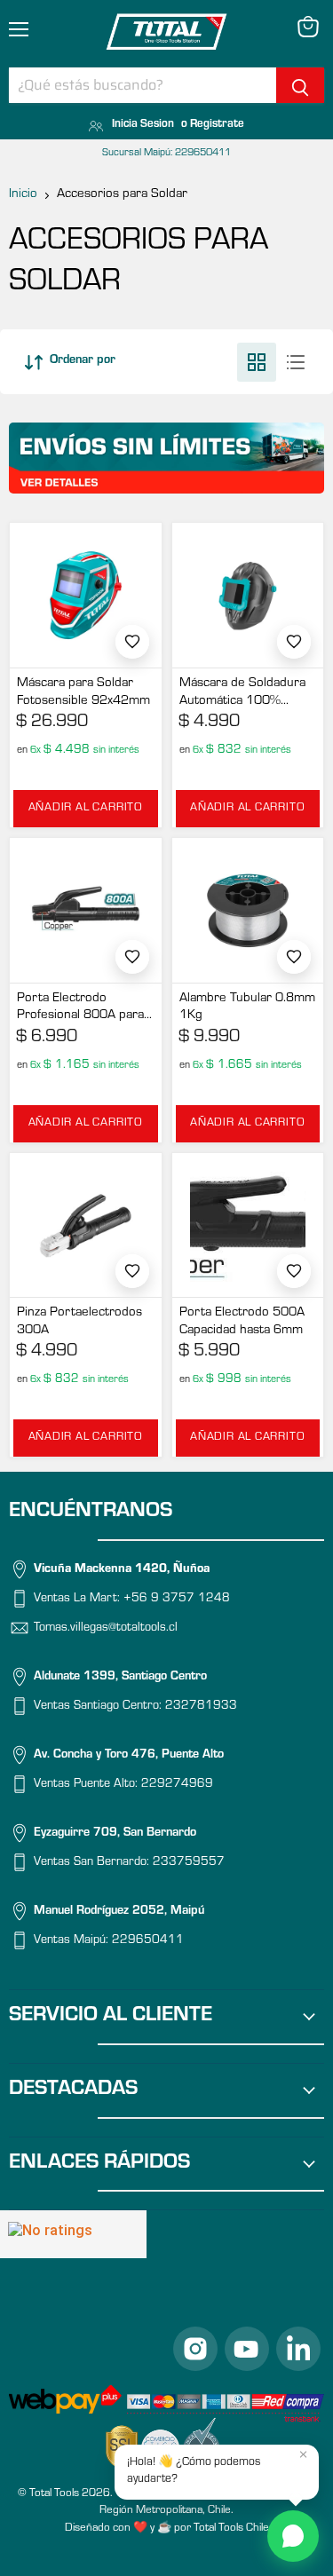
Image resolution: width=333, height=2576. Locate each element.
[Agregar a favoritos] (132, 642)
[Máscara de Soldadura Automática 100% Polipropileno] (248, 595)
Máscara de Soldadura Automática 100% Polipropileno (242, 694)
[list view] (296, 362)
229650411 (148, 1941)
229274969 (177, 1785)
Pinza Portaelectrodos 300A (79, 1322)
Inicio (23, 195)
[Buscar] (300, 85)
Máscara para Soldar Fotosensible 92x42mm (83, 693)
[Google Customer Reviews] (73, 2234)
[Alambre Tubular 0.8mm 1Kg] (248, 910)
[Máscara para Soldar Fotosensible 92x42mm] (86, 595)
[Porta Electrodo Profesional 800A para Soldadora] (86, 910)
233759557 (189, 1863)
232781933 (201, 1707)
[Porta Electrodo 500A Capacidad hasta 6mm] (248, 1225)
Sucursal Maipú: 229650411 (166, 154)
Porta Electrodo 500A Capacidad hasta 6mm (242, 1322)
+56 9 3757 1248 (177, 1600)
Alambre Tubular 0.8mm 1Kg (247, 1008)
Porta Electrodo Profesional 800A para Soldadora (80, 1009)
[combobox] (143, 85)
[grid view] (257, 362)
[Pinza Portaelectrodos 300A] (86, 1225)
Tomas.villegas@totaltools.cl (106, 1629)
